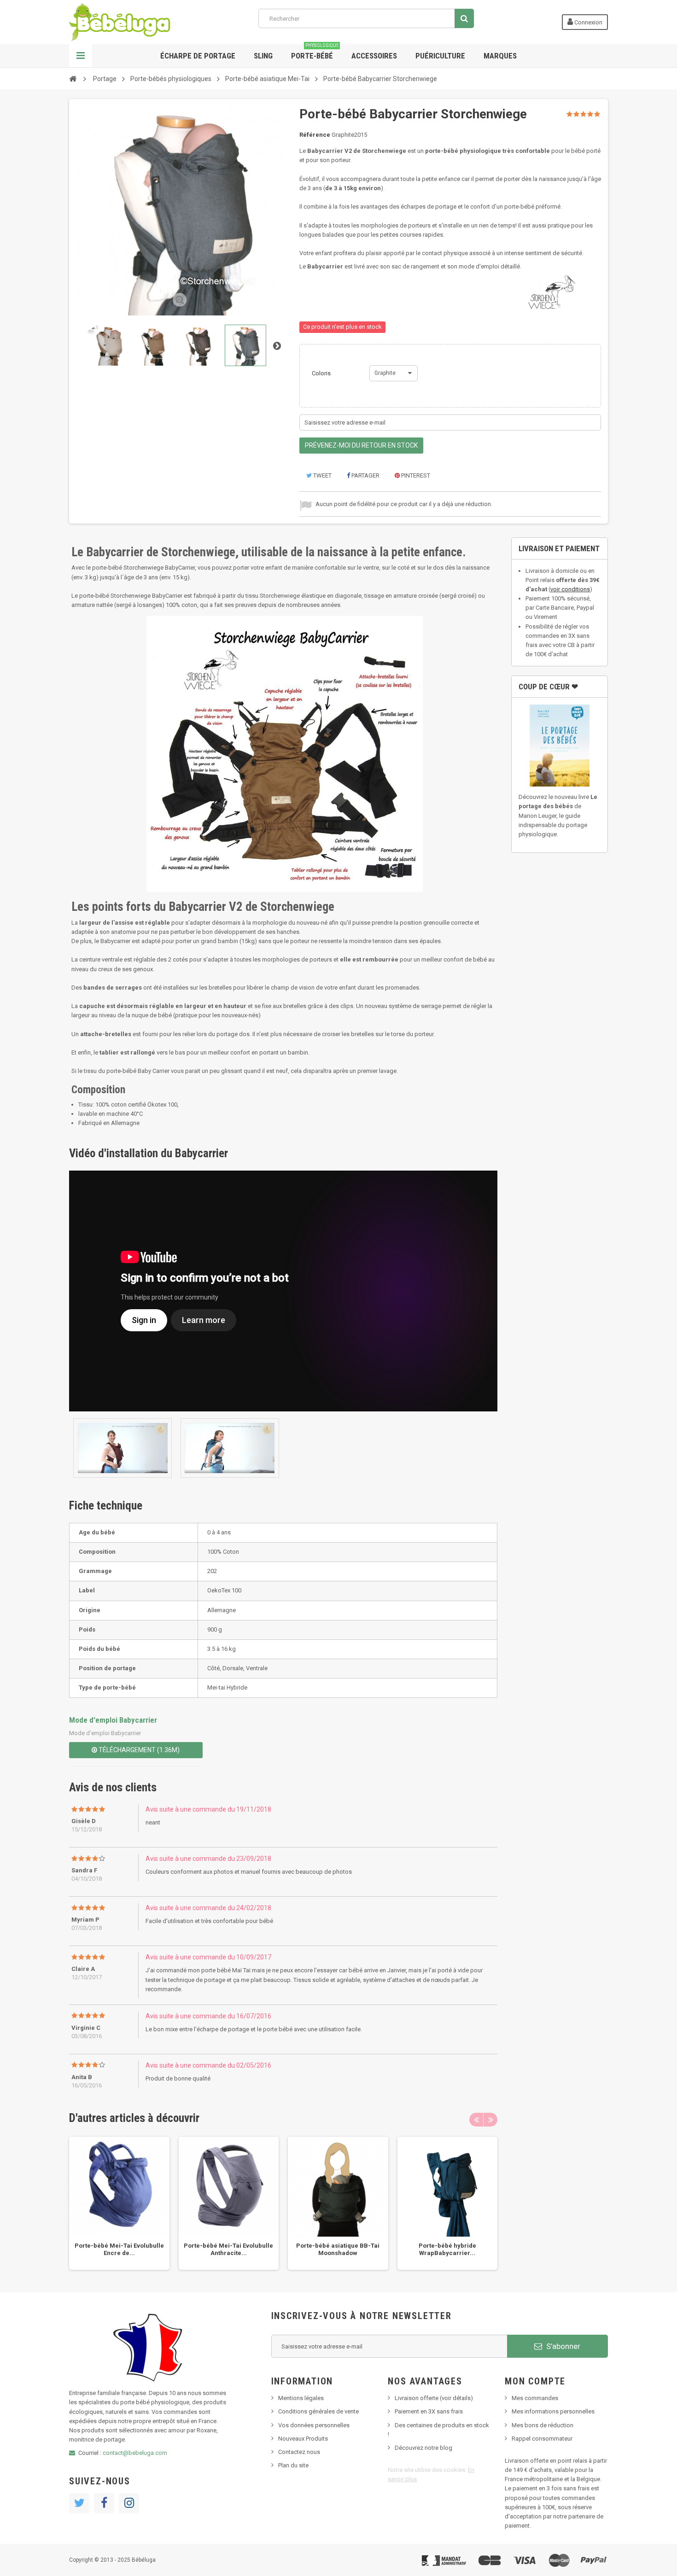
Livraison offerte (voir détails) (434, 2398)
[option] (119, 2203)
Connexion (588, 22)
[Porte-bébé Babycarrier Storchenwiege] (107, 345)
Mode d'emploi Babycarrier (113, 1720)
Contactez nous (299, 2452)
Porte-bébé (315, 52)
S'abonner (562, 2346)
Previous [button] (476, 2120)
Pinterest (415, 475)
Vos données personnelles (314, 2425)
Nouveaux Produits (303, 2439)
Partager (365, 475)
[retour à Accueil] (73, 78)
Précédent (78, 345)
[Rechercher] (464, 18)
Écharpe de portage (198, 56)
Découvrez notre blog (423, 2448)
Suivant (277, 345)
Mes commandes (535, 2398)
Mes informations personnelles (553, 2411)
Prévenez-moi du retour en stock (361, 445)
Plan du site (293, 2465)
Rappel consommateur (542, 2439)
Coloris (322, 373)
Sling (263, 56)
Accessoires (374, 56)
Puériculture (440, 56)
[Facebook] (104, 2503)
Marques (500, 56)
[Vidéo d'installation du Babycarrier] (123, 1448)
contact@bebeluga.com (135, 2453)
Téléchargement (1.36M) (138, 1750)
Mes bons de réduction (543, 2425)
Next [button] (490, 2120)
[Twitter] (79, 2503)
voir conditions (570, 589)
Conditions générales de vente (318, 2411)
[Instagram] (129, 2503)
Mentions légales (301, 2398)
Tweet (322, 475)
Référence (315, 135)
